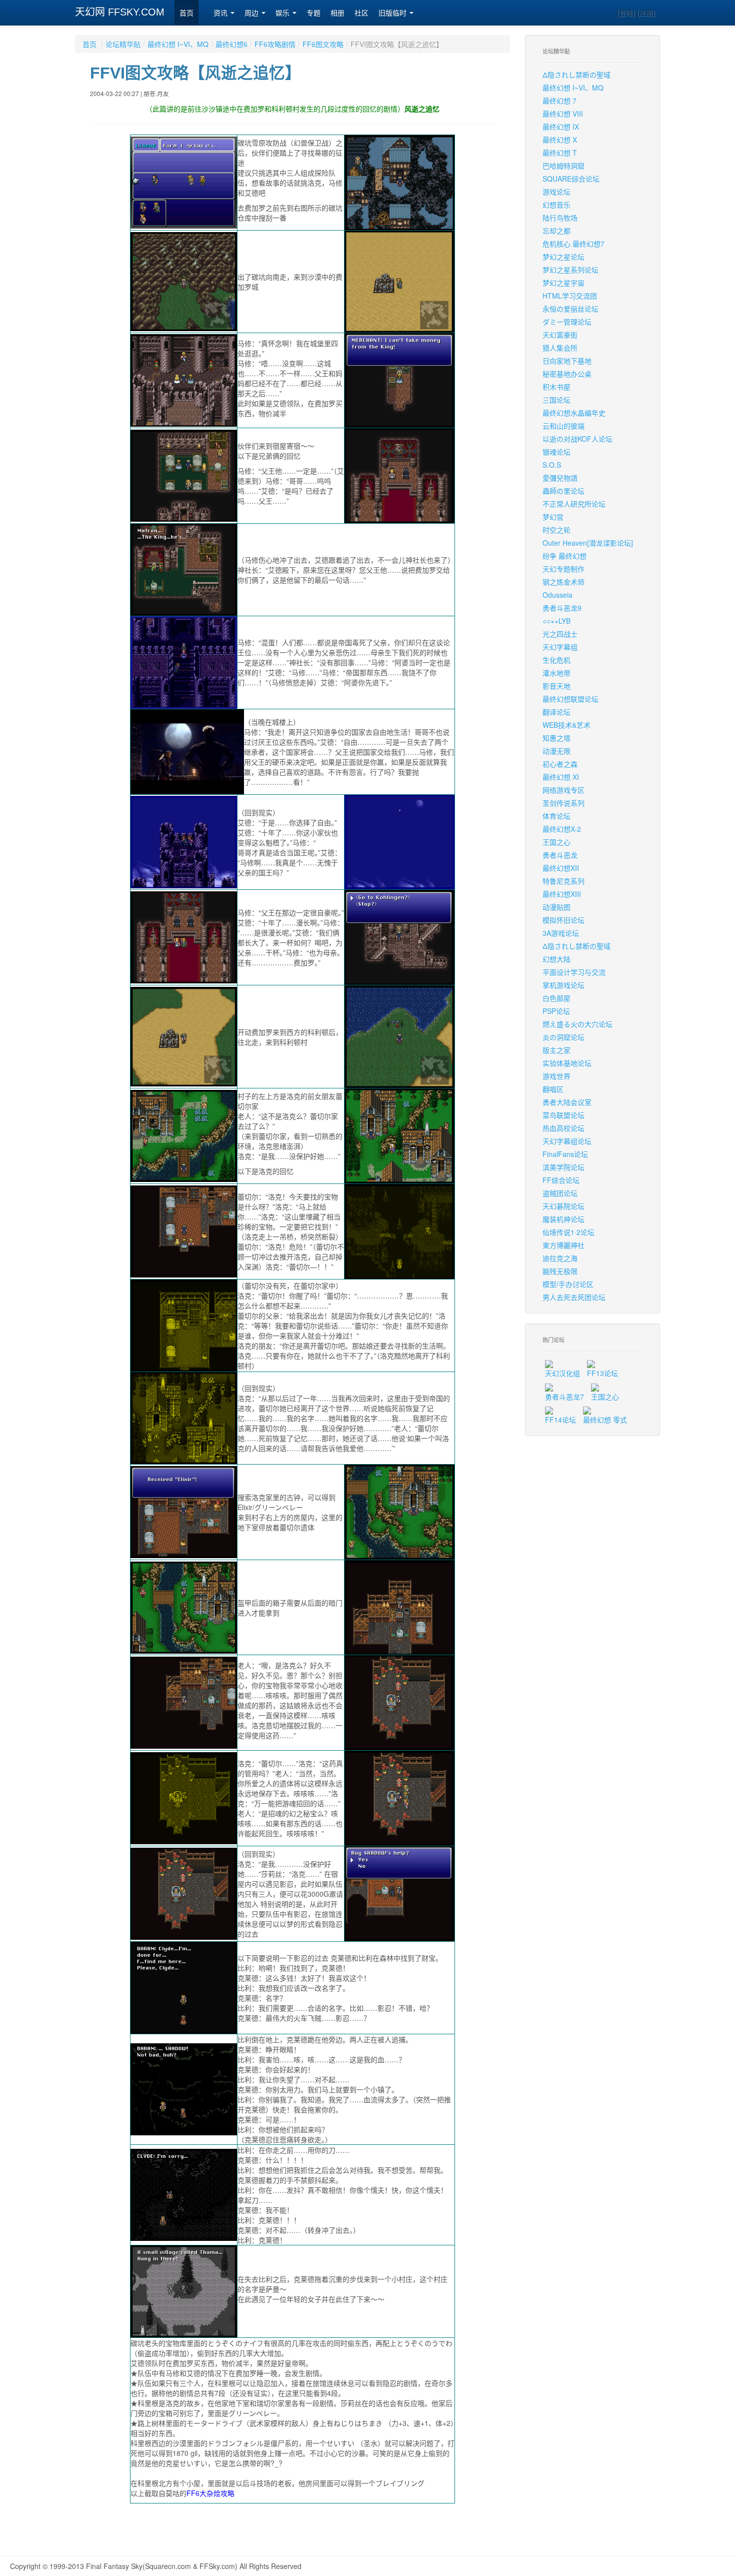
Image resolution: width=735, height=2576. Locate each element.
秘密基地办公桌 (567, 374)
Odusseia (557, 595)
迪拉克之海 (560, 1258)
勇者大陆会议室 (567, 1102)
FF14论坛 (560, 1420)
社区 (361, 13)
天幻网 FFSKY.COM (120, 12)
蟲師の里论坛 (563, 491)
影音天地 (556, 686)
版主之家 (556, 1050)
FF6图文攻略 (323, 44)
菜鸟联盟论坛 (563, 1115)
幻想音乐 (556, 205)
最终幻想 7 (559, 101)
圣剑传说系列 (563, 803)
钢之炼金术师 (563, 582)
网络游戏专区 (563, 790)
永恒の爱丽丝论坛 (570, 309)
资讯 (221, 13)
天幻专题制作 (563, 569)
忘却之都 (556, 231)
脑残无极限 (560, 1271)
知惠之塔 (556, 738)
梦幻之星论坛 (563, 257)
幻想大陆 (556, 959)
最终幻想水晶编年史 (574, 413)
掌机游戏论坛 (563, 985)
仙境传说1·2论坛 (568, 1232)
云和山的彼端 (563, 426)
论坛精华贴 (123, 44)
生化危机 (556, 660)
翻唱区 (553, 1089)
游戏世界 (556, 1076)
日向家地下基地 (567, 361)
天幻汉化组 (562, 1373)
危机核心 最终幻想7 (573, 244)
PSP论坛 (556, 1011)
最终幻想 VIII (563, 114)
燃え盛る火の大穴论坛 (577, 1024)
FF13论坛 (602, 1373)
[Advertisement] (292, 2526)
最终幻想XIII (562, 894)
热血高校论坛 (563, 1128)
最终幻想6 (231, 44)
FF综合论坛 (561, 1180)
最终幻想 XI (561, 777)
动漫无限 (556, 751)
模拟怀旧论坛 (563, 920)
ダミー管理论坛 (567, 322)
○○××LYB (556, 621)
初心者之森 (560, 764)
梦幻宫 (553, 517)
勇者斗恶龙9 (562, 608)
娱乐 (283, 13)
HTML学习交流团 (570, 296)
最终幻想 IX (561, 127)
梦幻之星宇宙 (563, 283)
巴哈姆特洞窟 (563, 166)
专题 (313, 13)
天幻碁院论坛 (563, 1206)
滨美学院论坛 (563, 1167)
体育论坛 (556, 816)
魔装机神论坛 (563, 1219)
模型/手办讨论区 (568, 1284)
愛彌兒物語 (560, 478)
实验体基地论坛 (567, 1063)
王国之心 (556, 842)
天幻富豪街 (560, 335)
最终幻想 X (560, 140)
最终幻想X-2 (562, 829)
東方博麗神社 (563, 1245)
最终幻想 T (560, 153)
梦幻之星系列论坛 (570, 270)
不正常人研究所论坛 (574, 504)
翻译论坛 (556, 712)
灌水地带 (556, 673)
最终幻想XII (561, 868)
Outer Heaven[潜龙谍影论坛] (588, 543)
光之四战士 (560, 634)
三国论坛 (556, 400)
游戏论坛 (556, 192)
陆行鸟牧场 (560, 218)
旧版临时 (393, 13)
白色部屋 (556, 998)
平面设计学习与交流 (574, 972)
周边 (252, 13)
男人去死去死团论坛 (574, 1297)
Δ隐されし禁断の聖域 (576, 75)
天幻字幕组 (560, 647)
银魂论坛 (556, 452)
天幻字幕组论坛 (567, 1141)
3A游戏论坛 (561, 933)
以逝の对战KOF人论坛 (577, 439)
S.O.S (552, 465)
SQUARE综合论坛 (571, 179)
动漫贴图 (556, 907)
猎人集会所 (560, 348)
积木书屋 (556, 387)
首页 (186, 13)
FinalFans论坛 (565, 1154)
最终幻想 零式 (605, 1420)
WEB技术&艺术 (566, 725)
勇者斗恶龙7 (564, 1397)
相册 (337, 13)
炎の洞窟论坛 (563, 1037)
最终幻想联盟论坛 (570, 699)
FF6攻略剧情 (275, 44)
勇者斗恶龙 (560, 855)
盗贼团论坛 (560, 1193)
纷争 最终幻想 (564, 556)
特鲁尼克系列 (563, 881)
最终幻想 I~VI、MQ (178, 44)
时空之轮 (556, 530)
